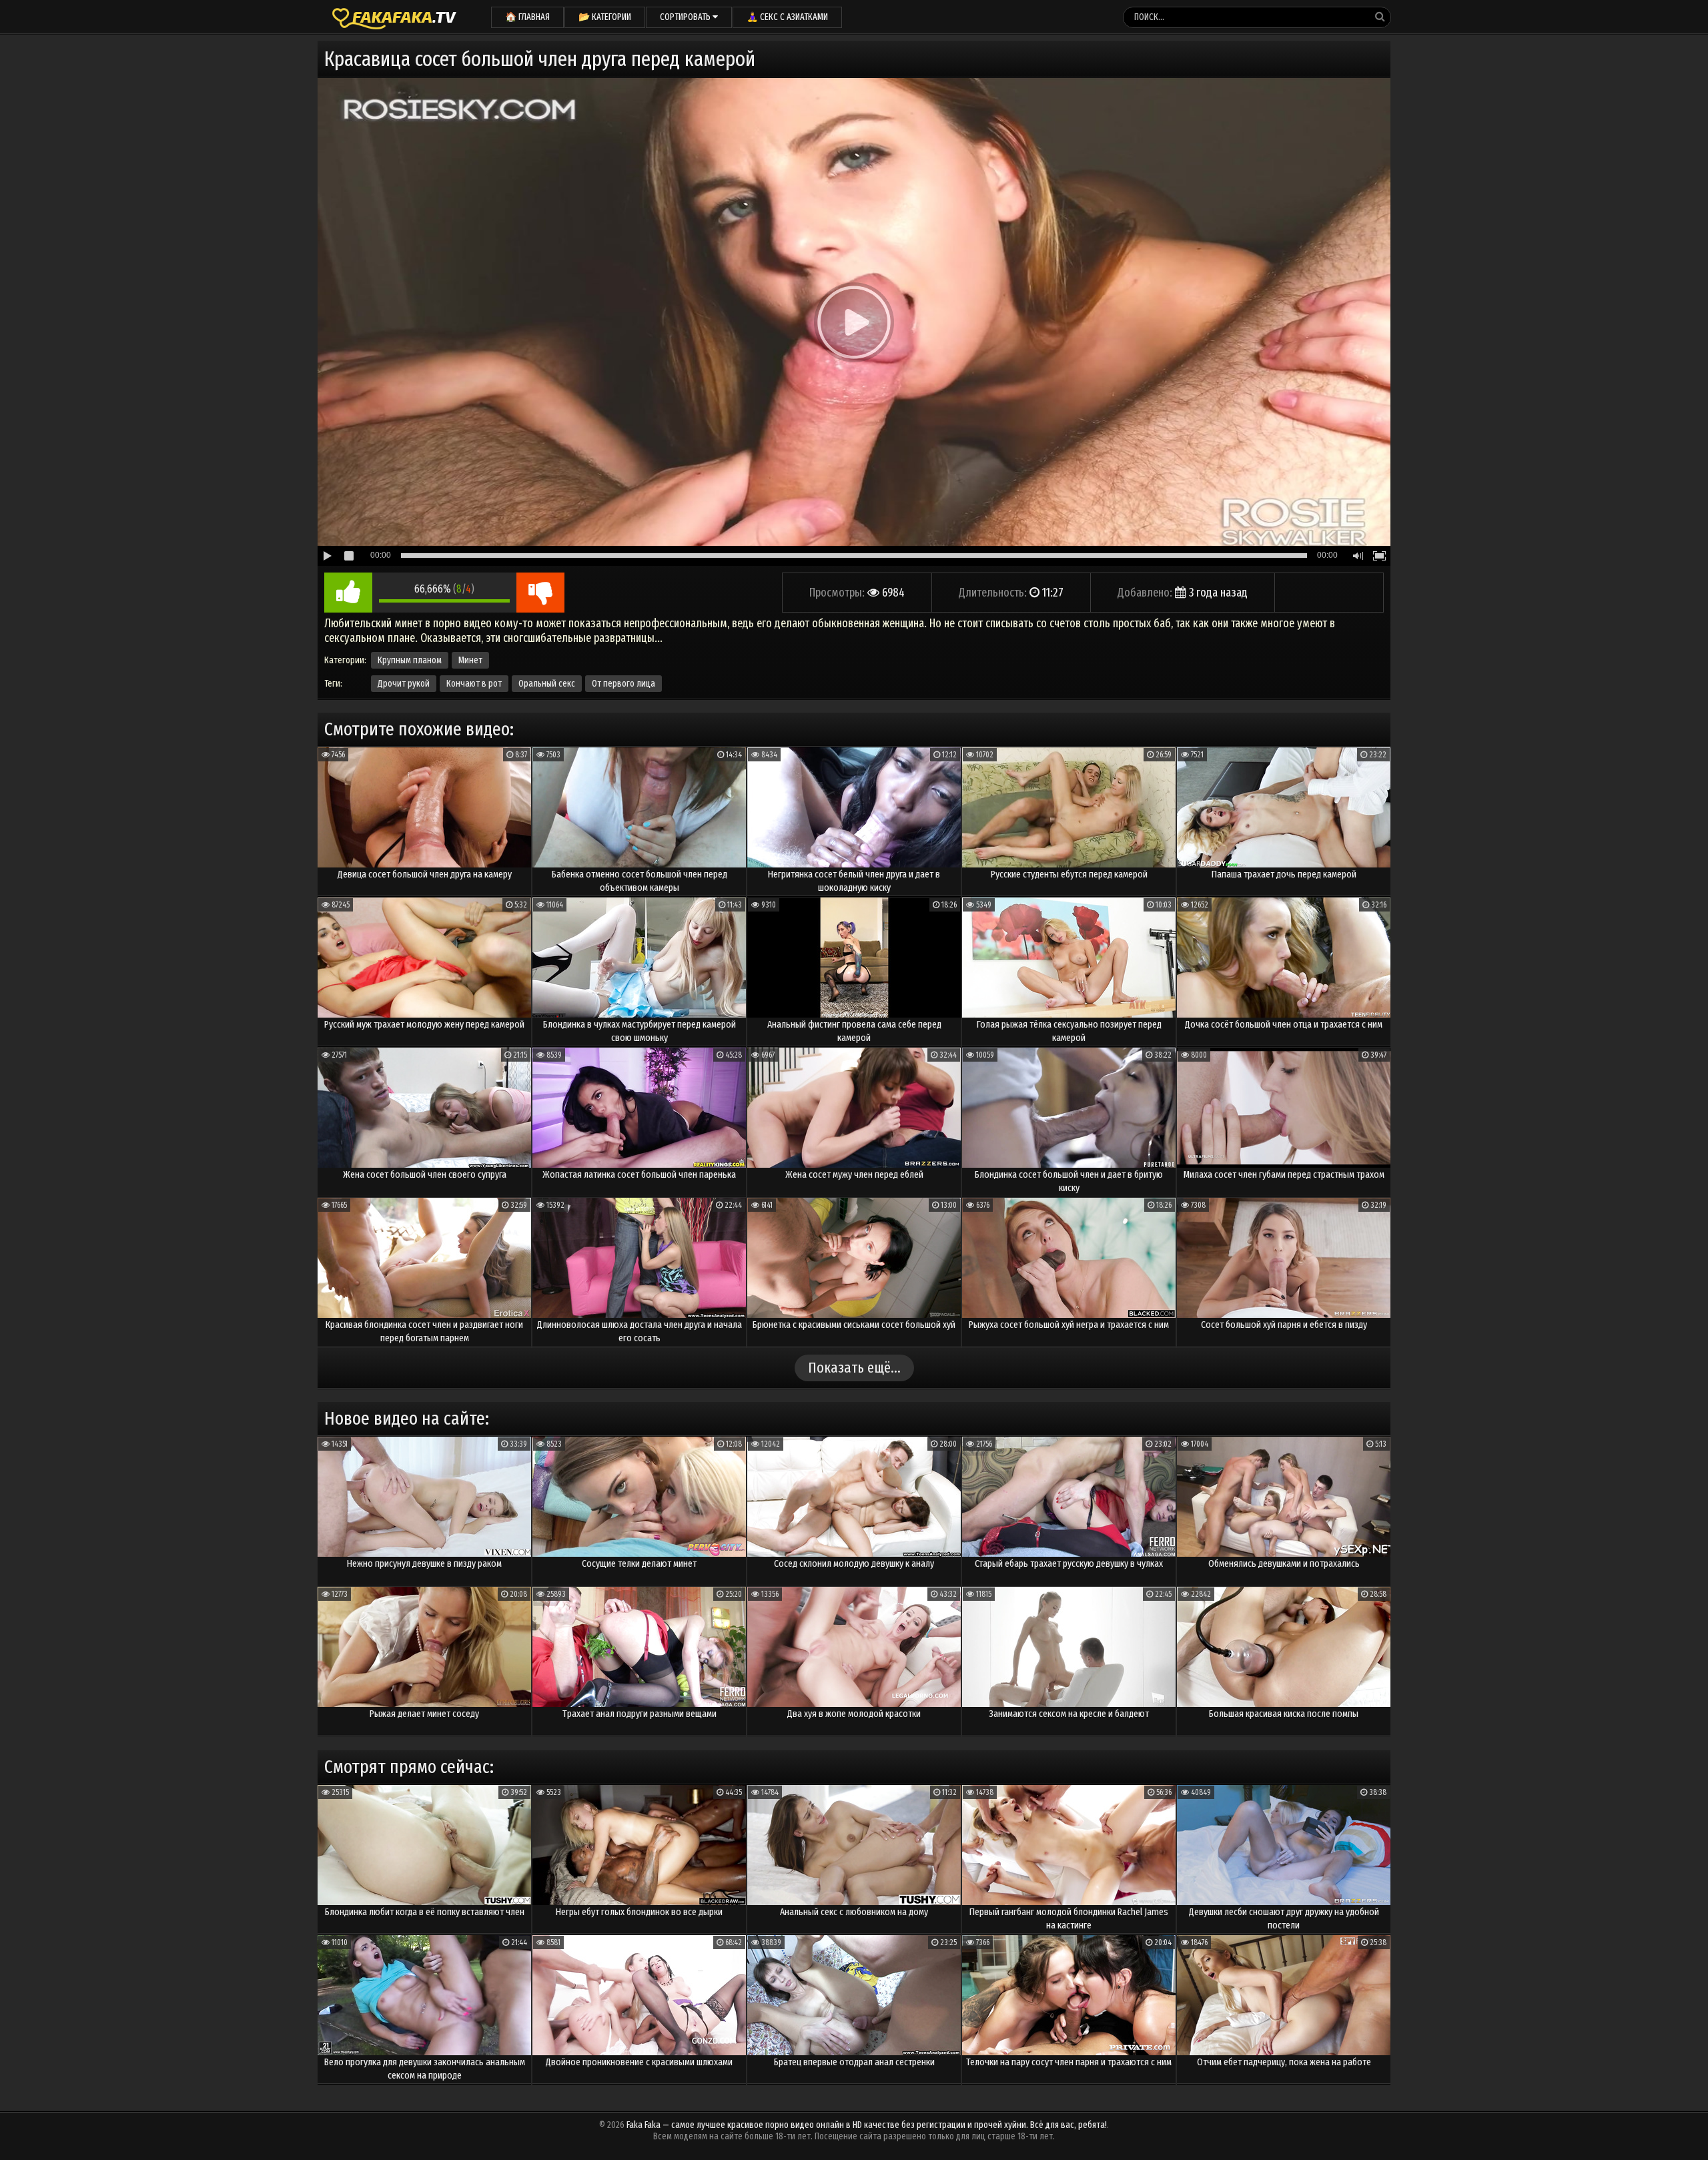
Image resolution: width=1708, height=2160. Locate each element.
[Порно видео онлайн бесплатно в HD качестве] (394, 17)
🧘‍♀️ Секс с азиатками (787, 17)
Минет (470, 660)
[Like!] (348, 593)
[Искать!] (1380, 17)
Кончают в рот (474, 684)
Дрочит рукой (404, 684)
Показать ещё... (854, 1368)
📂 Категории (605, 17)
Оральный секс (547, 684)
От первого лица (623, 684)
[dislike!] (540, 593)
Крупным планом (410, 660)
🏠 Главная (527, 17)
